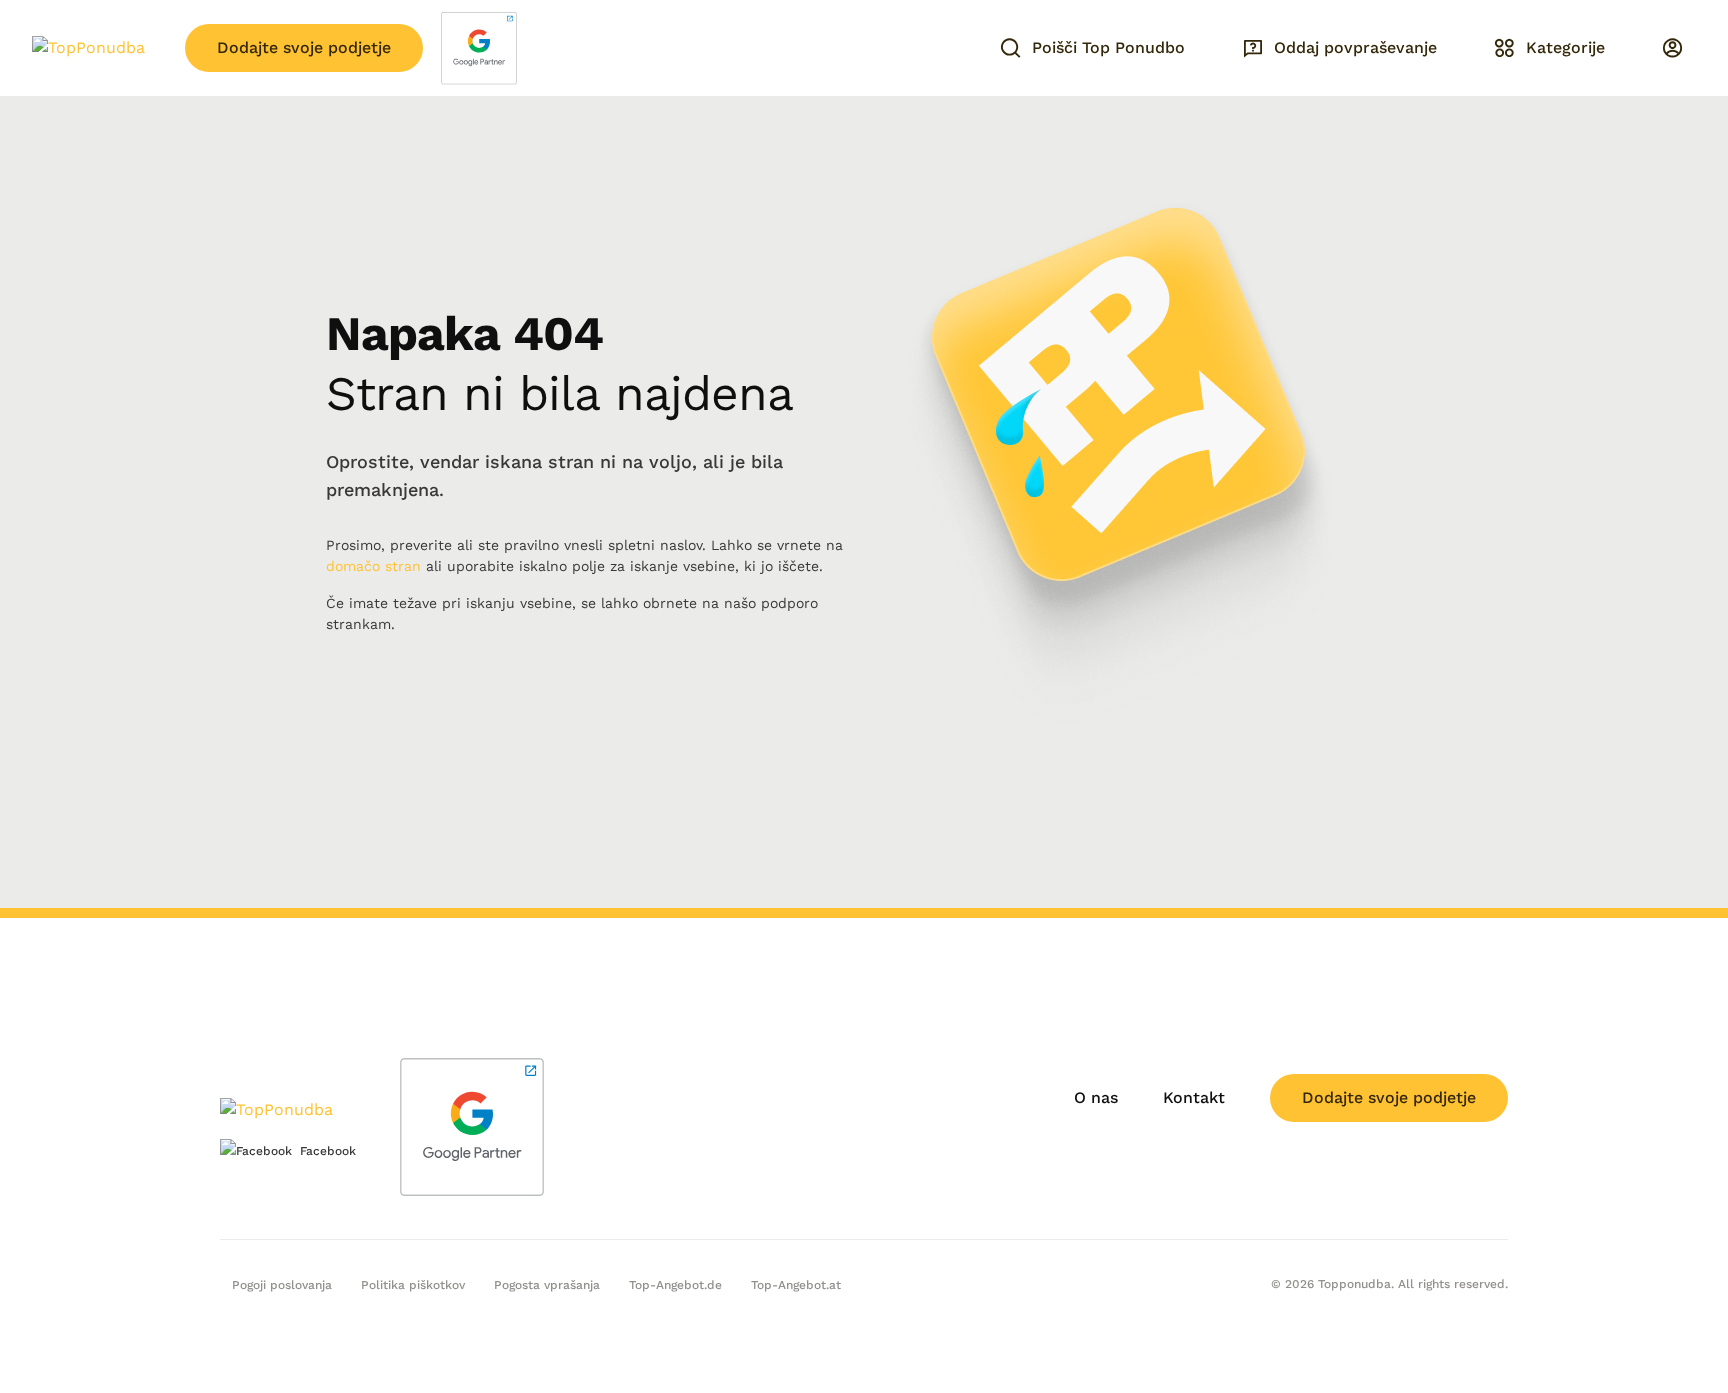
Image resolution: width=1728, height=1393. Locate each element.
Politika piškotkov (413, 1285)
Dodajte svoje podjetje (304, 47)
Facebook (328, 1151)
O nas (1096, 1097)
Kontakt (1194, 1097)
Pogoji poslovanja (282, 1285)
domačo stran (373, 566)
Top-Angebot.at (796, 1285)
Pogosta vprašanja (547, 1285)
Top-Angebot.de (675, 1285)
